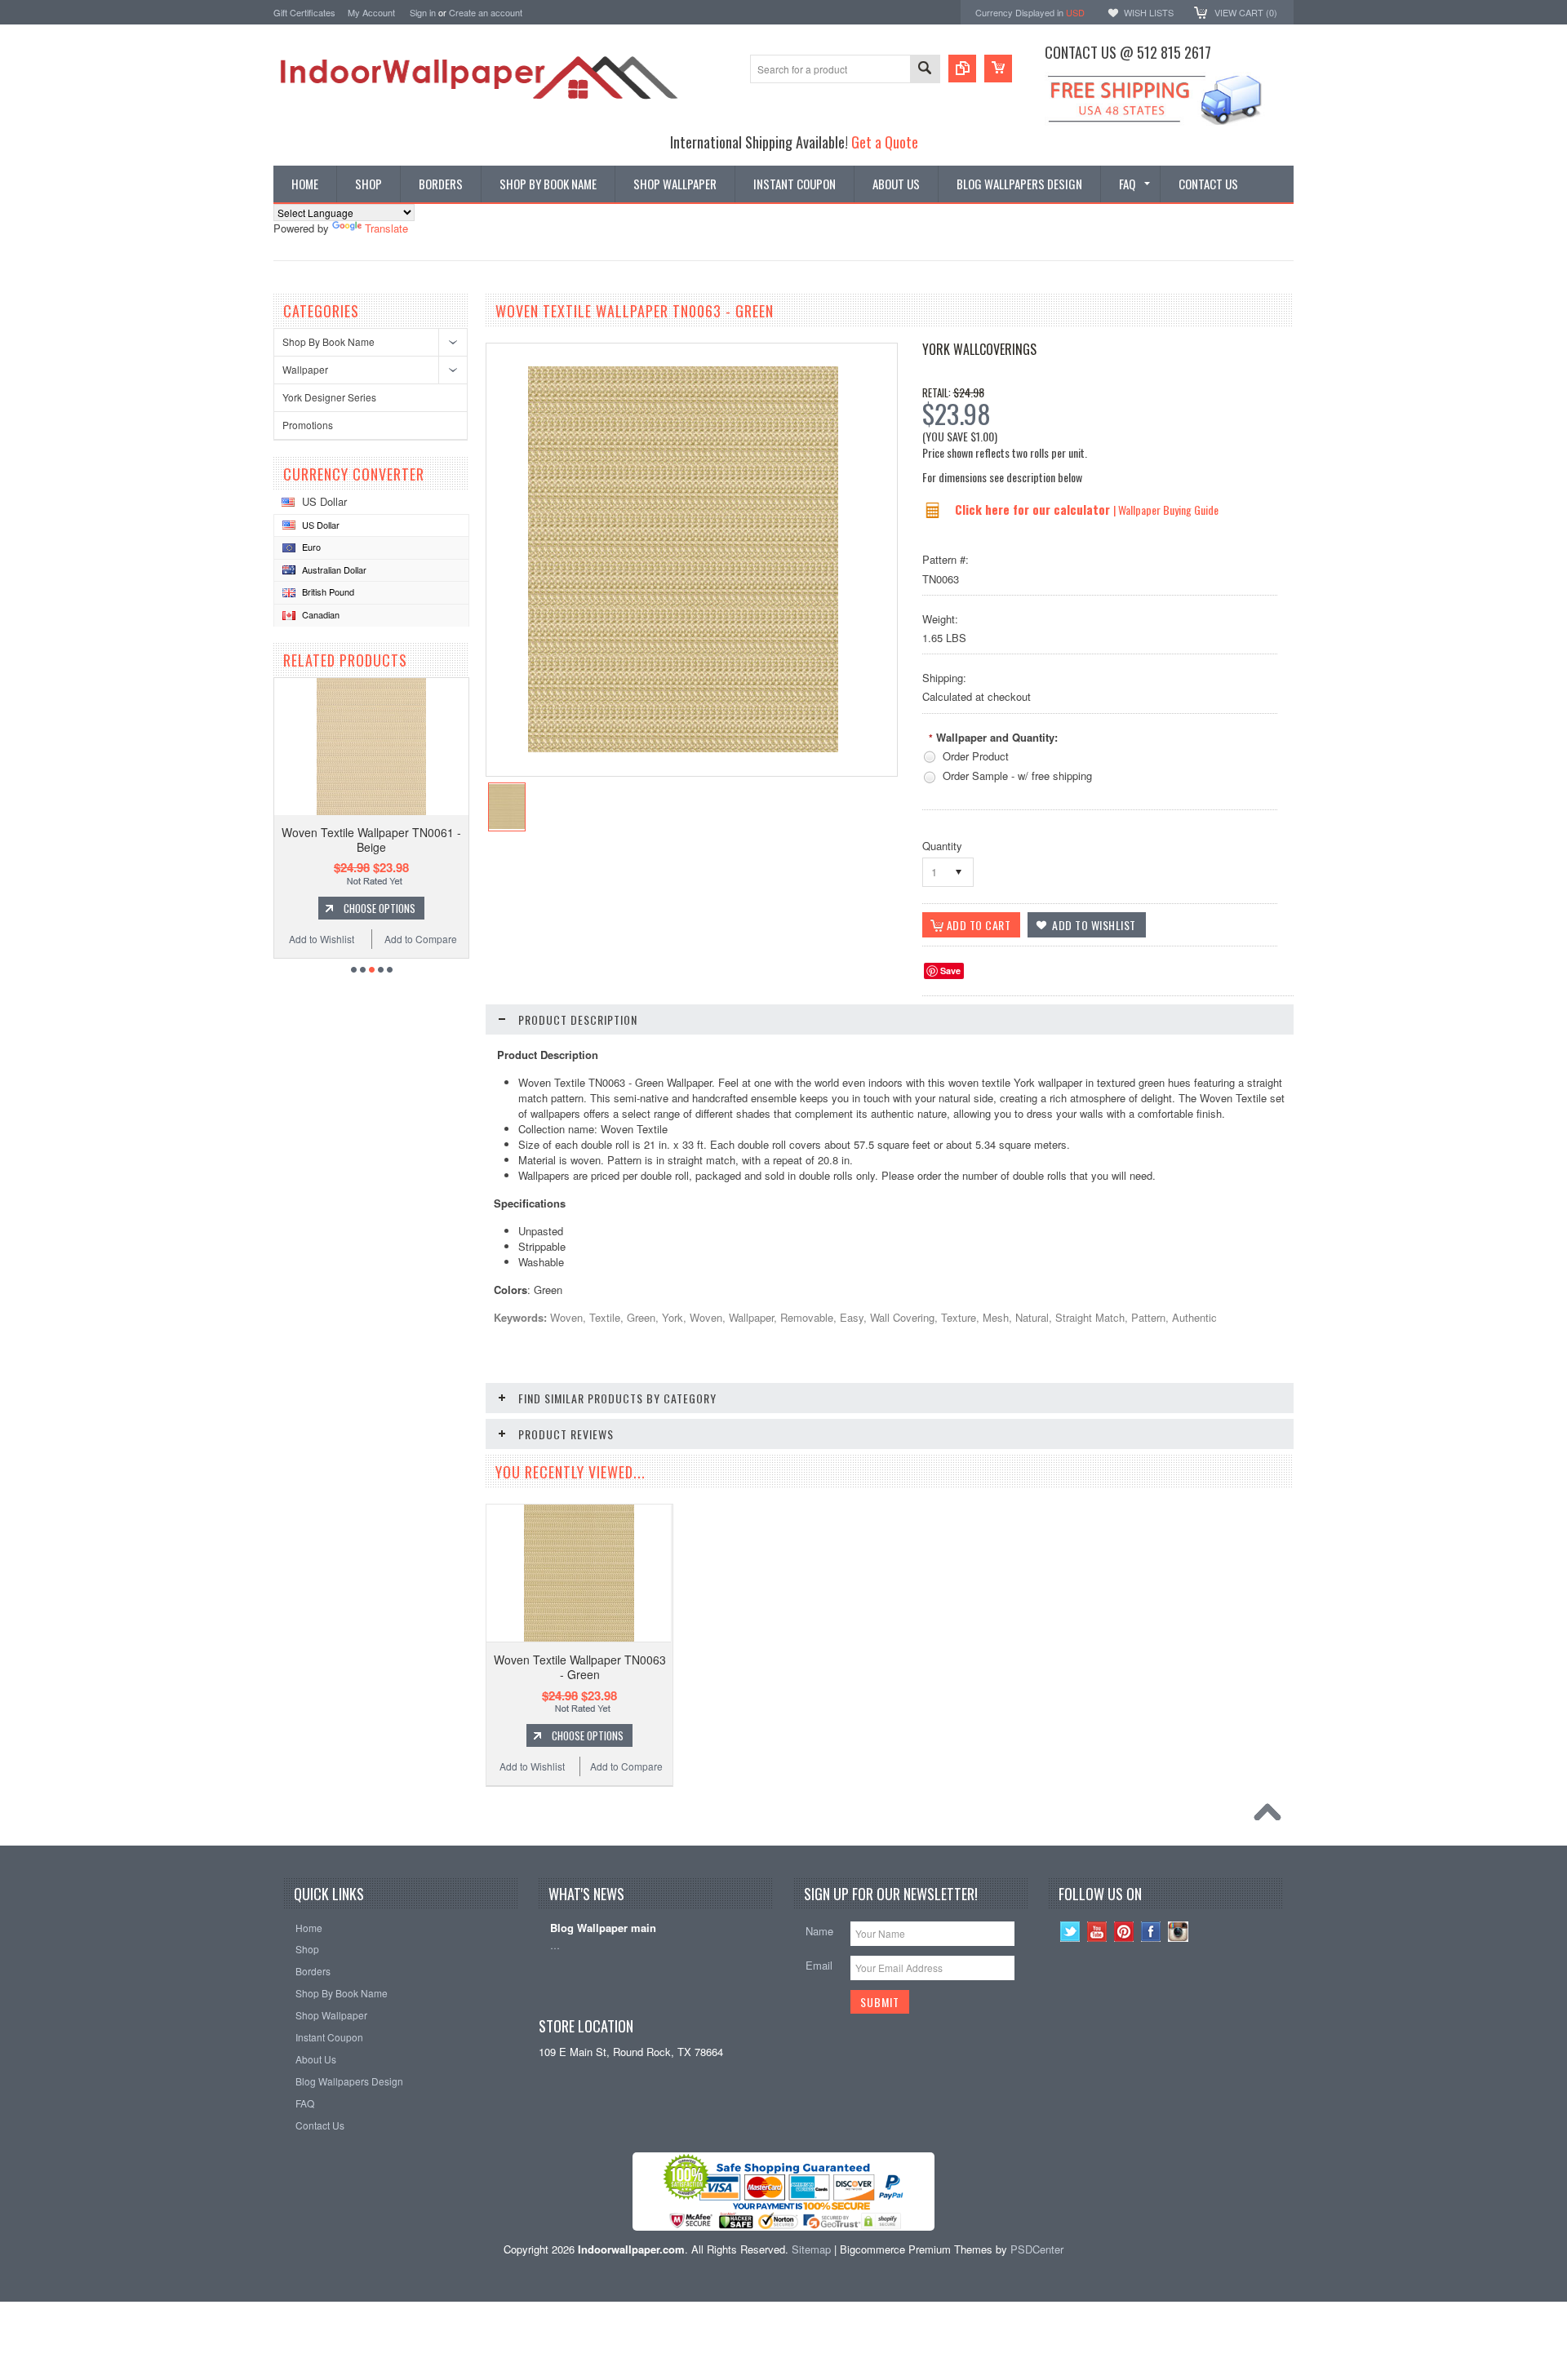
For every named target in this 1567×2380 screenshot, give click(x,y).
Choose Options (380, 908)
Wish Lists (1149, 12)
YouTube (1097, 1932)
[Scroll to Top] (1272, 1816)
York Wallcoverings (979, 349)
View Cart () (1246, 12)
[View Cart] (998, 69)
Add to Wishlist (322, 939)
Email (819, 1965)
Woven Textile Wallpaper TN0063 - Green (580, 1667)
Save (950, 971)
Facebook (1151, 1932)
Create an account (486, 12)
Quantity (942, 846)
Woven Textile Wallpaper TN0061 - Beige (371, 840)
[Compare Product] (962, 69)
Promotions (308, 425)
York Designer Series (329, 397)
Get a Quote (885, 142)
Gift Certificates (304, 12)
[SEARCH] (925, 70)
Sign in (423, 12)
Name (819, 1931)
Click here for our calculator (1034, 509)
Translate (386, 228)
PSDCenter (1037, 2249)
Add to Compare (421, 939)
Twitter (1070, 1932)
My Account (371, 12)
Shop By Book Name (328, 341)
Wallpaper (305, 369)
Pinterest (1124, 1932)
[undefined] (683, 748)
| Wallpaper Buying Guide (1166, 510)
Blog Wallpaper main (603, 1928)
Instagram (1178, 1932)
